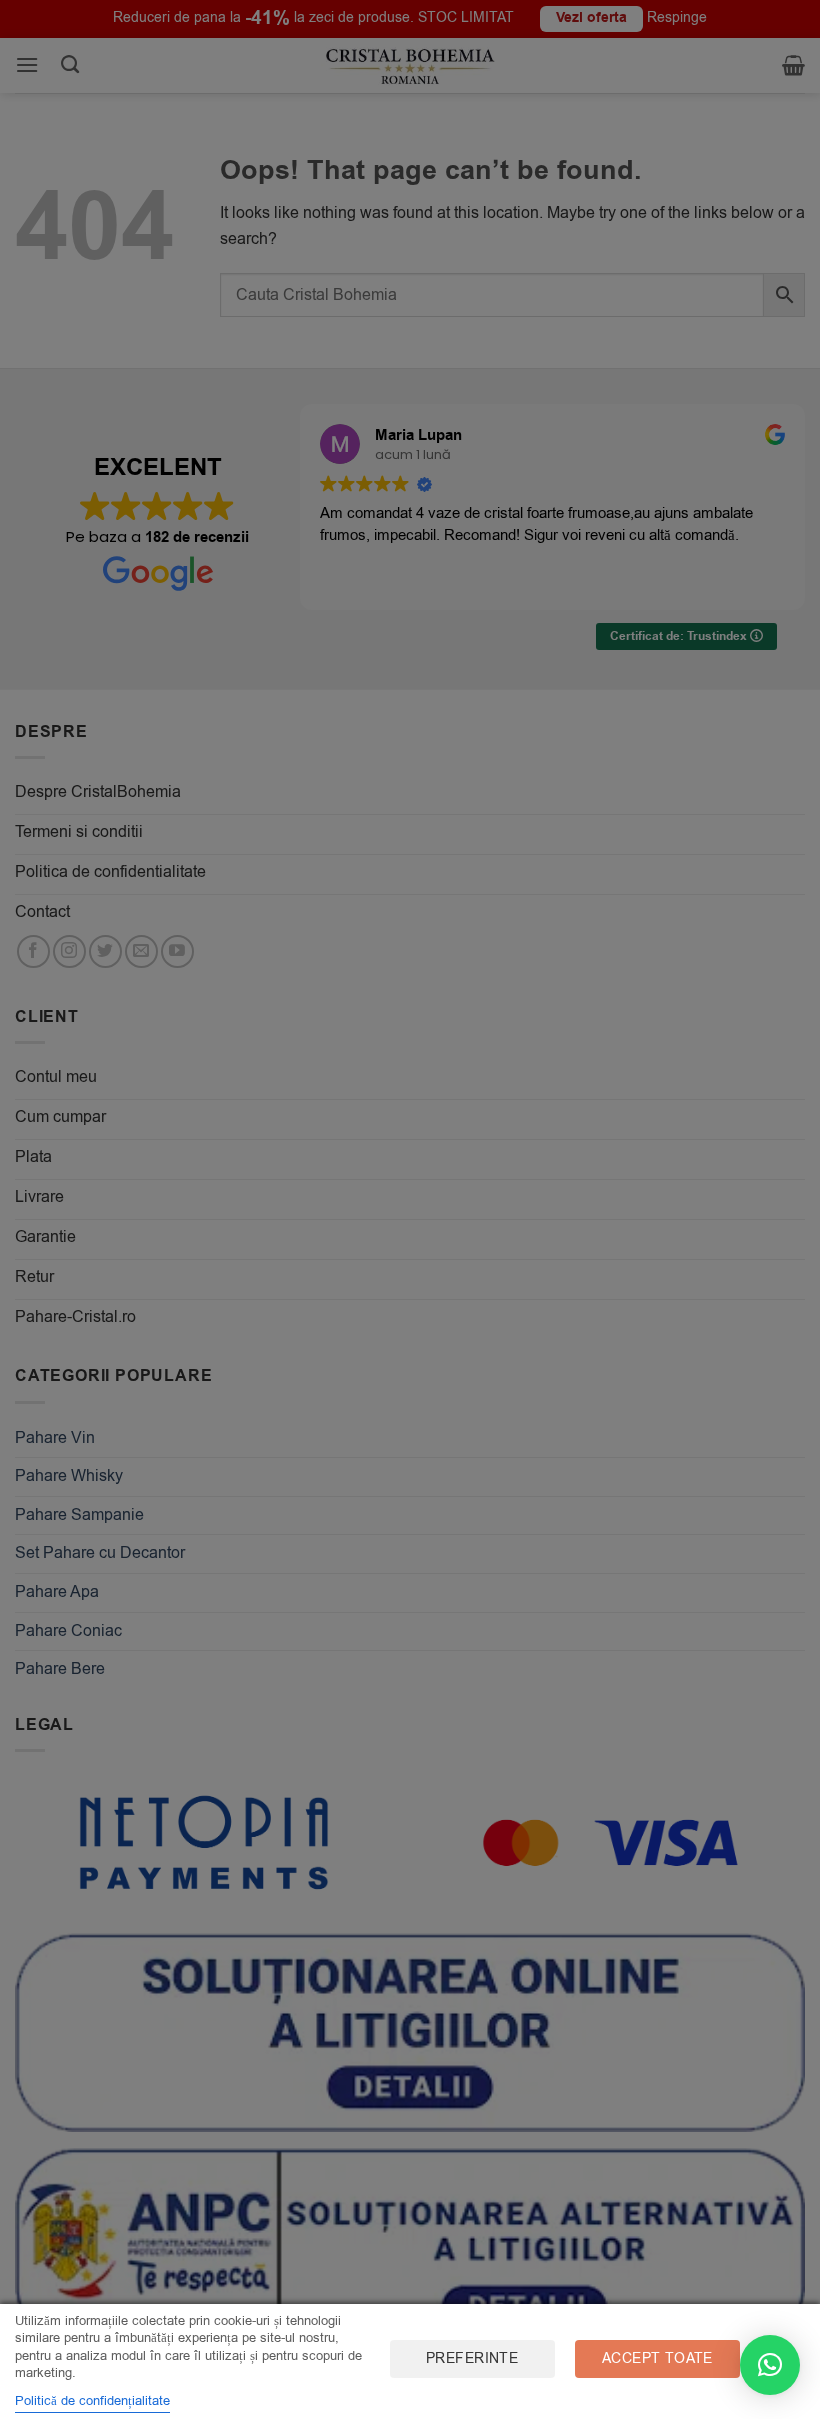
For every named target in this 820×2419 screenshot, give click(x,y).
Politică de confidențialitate (92, 2400)
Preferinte (472, 2358)
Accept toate (657, 2358)
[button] (770, 2365)
